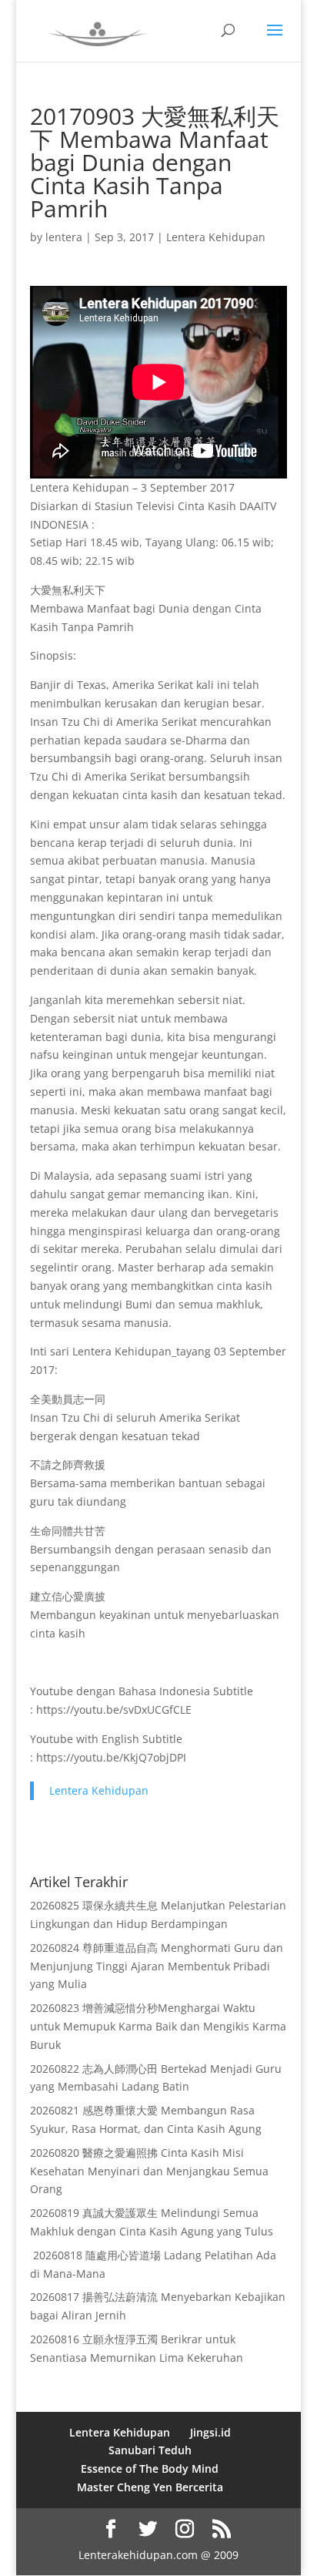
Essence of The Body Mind (150, 2469)
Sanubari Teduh (150, 2450)
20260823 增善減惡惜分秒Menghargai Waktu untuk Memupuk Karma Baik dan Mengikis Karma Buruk (158, 2026)
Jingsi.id (210, 2432)
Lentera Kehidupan (216, 237)
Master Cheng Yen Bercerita (150, 2487)
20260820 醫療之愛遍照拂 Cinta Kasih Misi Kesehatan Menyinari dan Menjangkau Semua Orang (149, 2171)
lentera (64, 237)
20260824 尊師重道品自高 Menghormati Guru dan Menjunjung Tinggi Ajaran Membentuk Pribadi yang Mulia (157, 1966)
